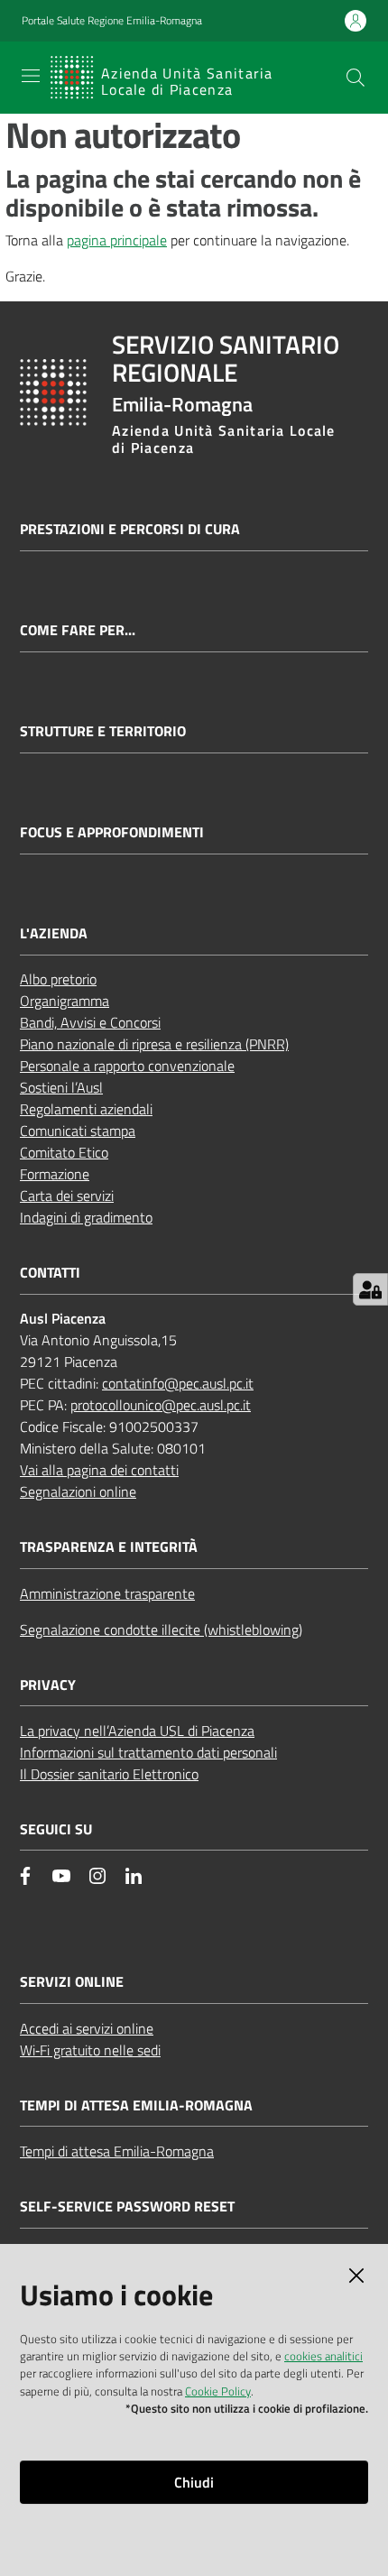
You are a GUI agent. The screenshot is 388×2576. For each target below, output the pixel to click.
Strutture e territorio (103, 731)
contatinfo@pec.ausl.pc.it (178, 1383)
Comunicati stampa (78, 1131)
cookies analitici (323, 2356)
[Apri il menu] (31, 76)
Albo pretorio (58, 979)
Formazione (55, 1174)
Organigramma (65, 1001)
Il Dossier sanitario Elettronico (109, 1774)
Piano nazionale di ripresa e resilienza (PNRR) (154, 1044)
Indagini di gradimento (86, 1217)
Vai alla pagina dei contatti (99, 1470)
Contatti (50, 1273)
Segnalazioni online (78, 1491)
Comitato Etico (64, 1152)
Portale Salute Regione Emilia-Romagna (112, 21)
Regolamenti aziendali (86, 1109)
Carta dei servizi (67, 1196)
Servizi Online (72, 1982)
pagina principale (117, 240)
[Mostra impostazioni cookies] (370, 1289)
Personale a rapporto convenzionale (127, 1066)
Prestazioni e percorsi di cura (130, 529)
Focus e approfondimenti (112, 832)
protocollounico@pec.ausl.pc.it (161, 1405)
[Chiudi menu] (323, 36)
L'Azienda (54, 933)
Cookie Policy (218, 2391)
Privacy (48, 1685)
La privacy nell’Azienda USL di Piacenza (137, 1731)
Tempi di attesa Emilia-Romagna (117, 2151)
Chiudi (194, 2482)
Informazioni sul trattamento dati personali (148, 1752)
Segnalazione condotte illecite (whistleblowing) (161, 1630)
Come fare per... (78, 630)
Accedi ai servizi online (87, 2028)
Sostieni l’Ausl (61, 1087)
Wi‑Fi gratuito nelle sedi (90, 2050)
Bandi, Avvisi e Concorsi (90, 1022)
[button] (356, 78)
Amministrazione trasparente (107, 1593)
